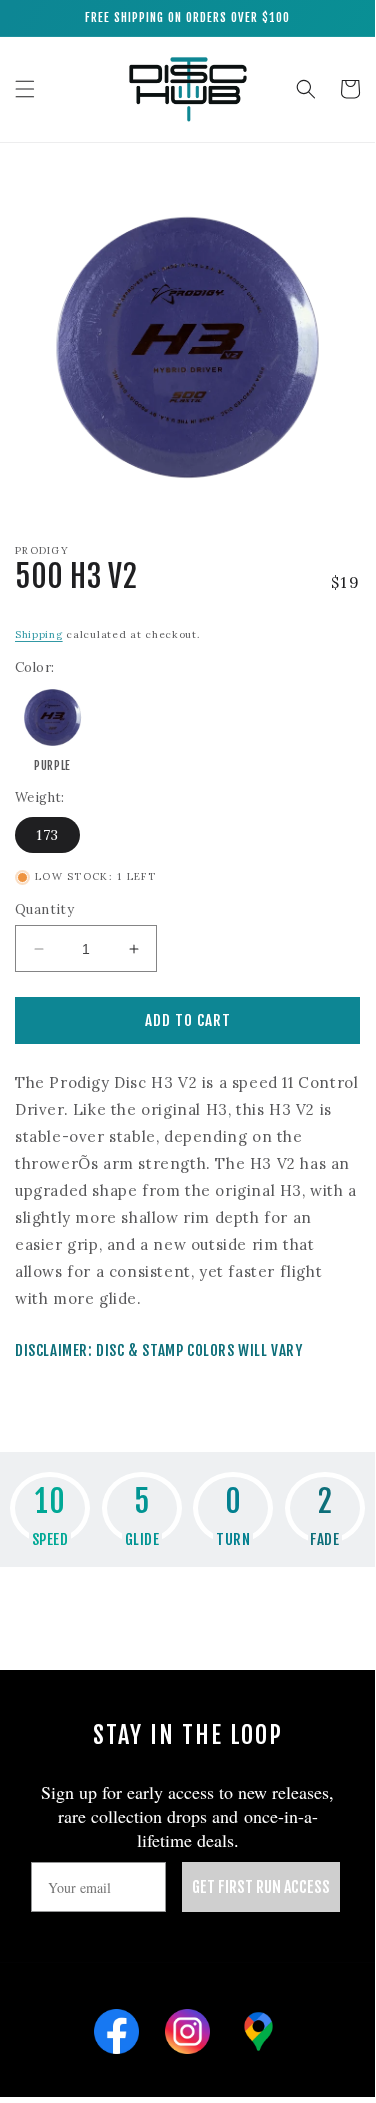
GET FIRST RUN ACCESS (261, 1887)
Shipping (39, 634)
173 (47, 835)
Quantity (44, 909)
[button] (25, 89)
